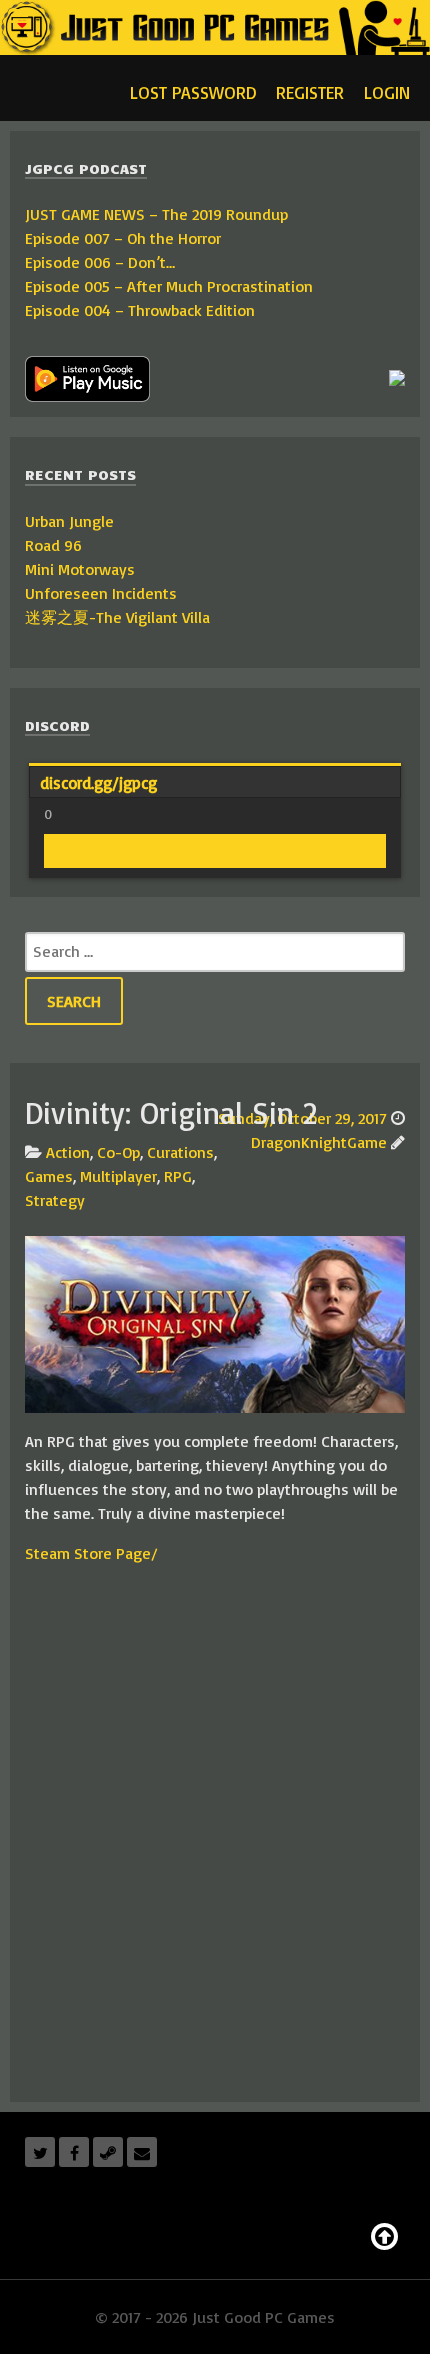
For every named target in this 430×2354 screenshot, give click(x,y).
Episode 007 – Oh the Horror (123, 238)
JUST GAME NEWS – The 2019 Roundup (156, 214)
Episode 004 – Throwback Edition (140, 310)
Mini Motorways (80, 569)
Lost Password (193, 92)
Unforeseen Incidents (101, 593)
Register (310, 92)
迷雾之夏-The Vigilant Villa (117, 617)
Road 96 (53, 545)
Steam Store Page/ (91, 1553)
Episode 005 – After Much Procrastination (169, 286)
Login (387, 92)
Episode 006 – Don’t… (100, 262)
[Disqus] (215, 1831)
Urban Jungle (69, 521)
